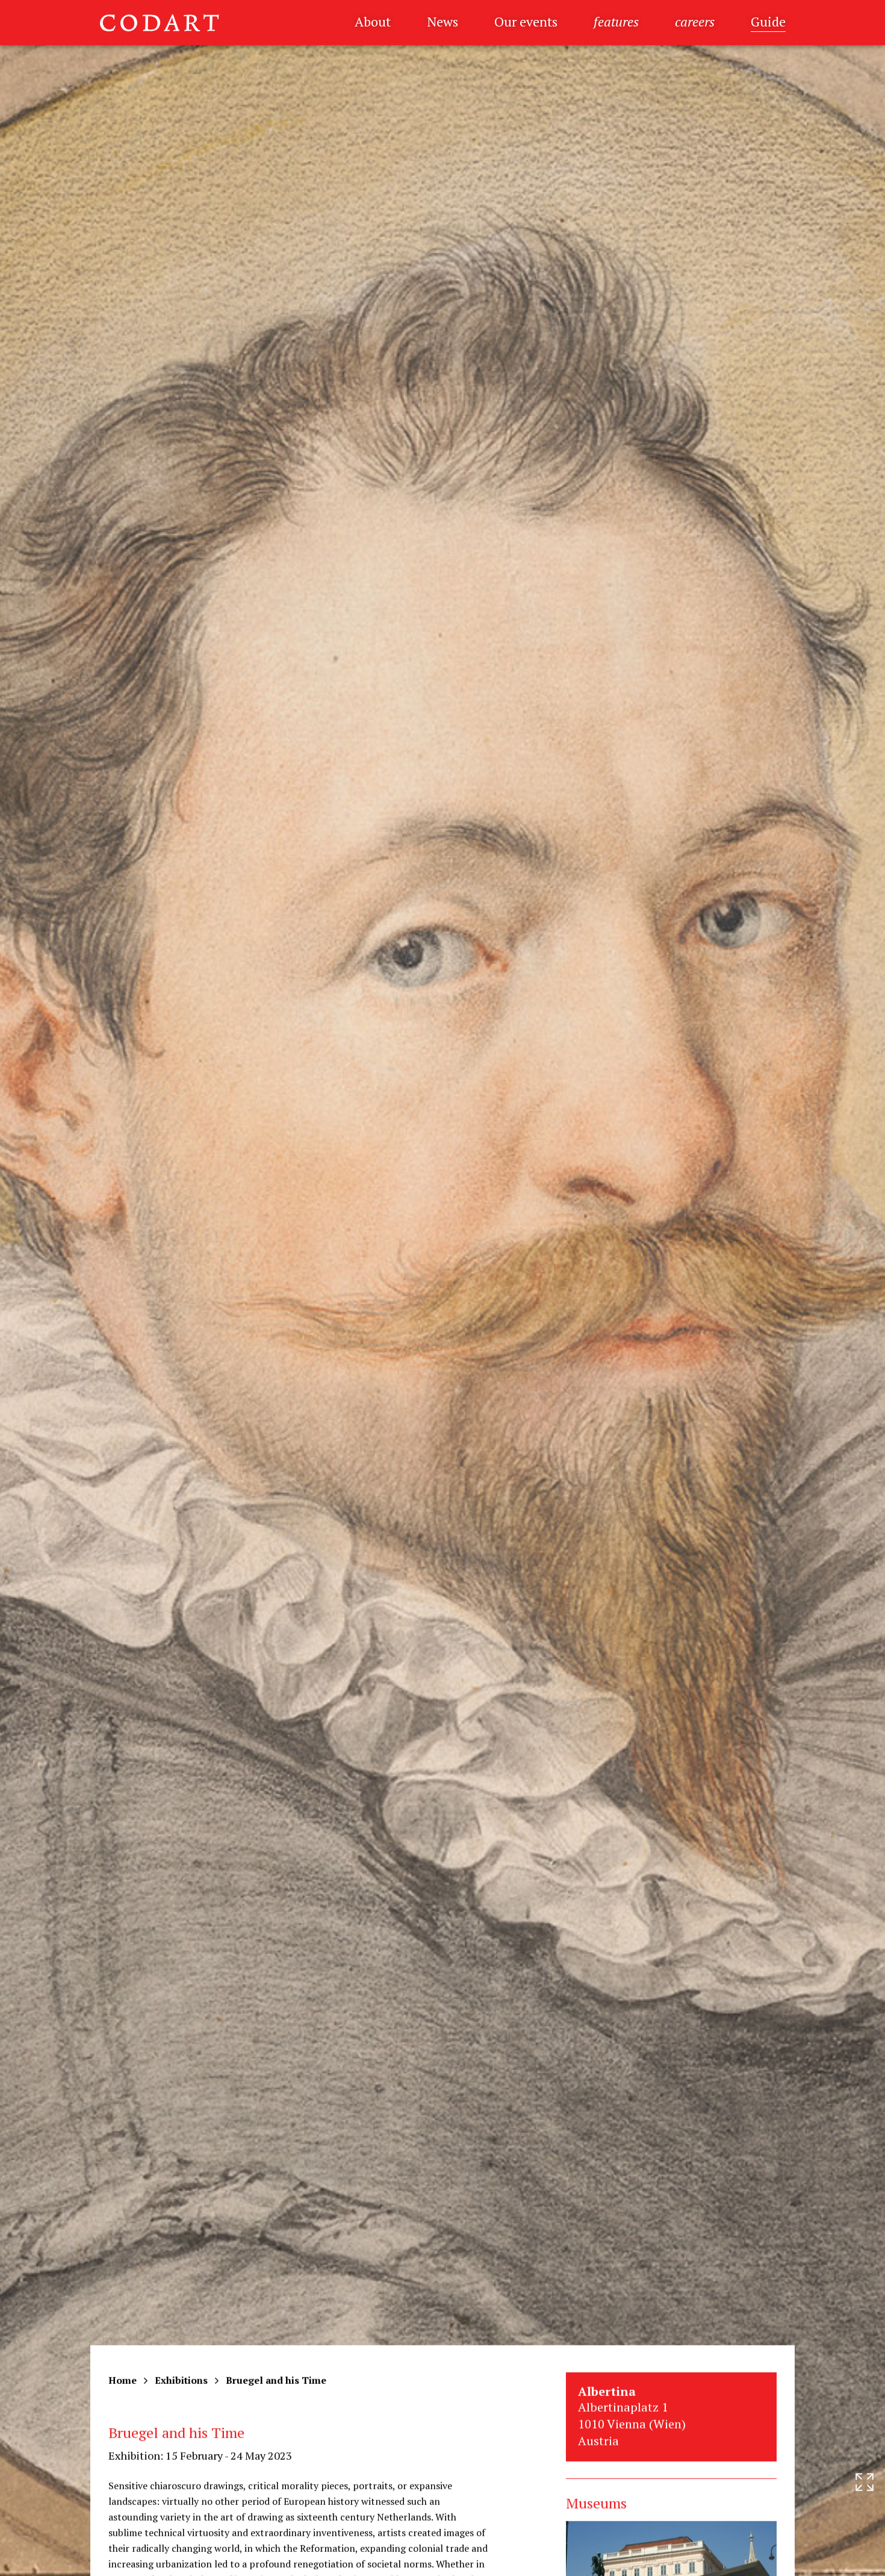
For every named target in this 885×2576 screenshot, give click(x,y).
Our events (526, 21)
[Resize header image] (865, 2557)
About (373, 21)
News (442, 21)
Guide (768, 21)
